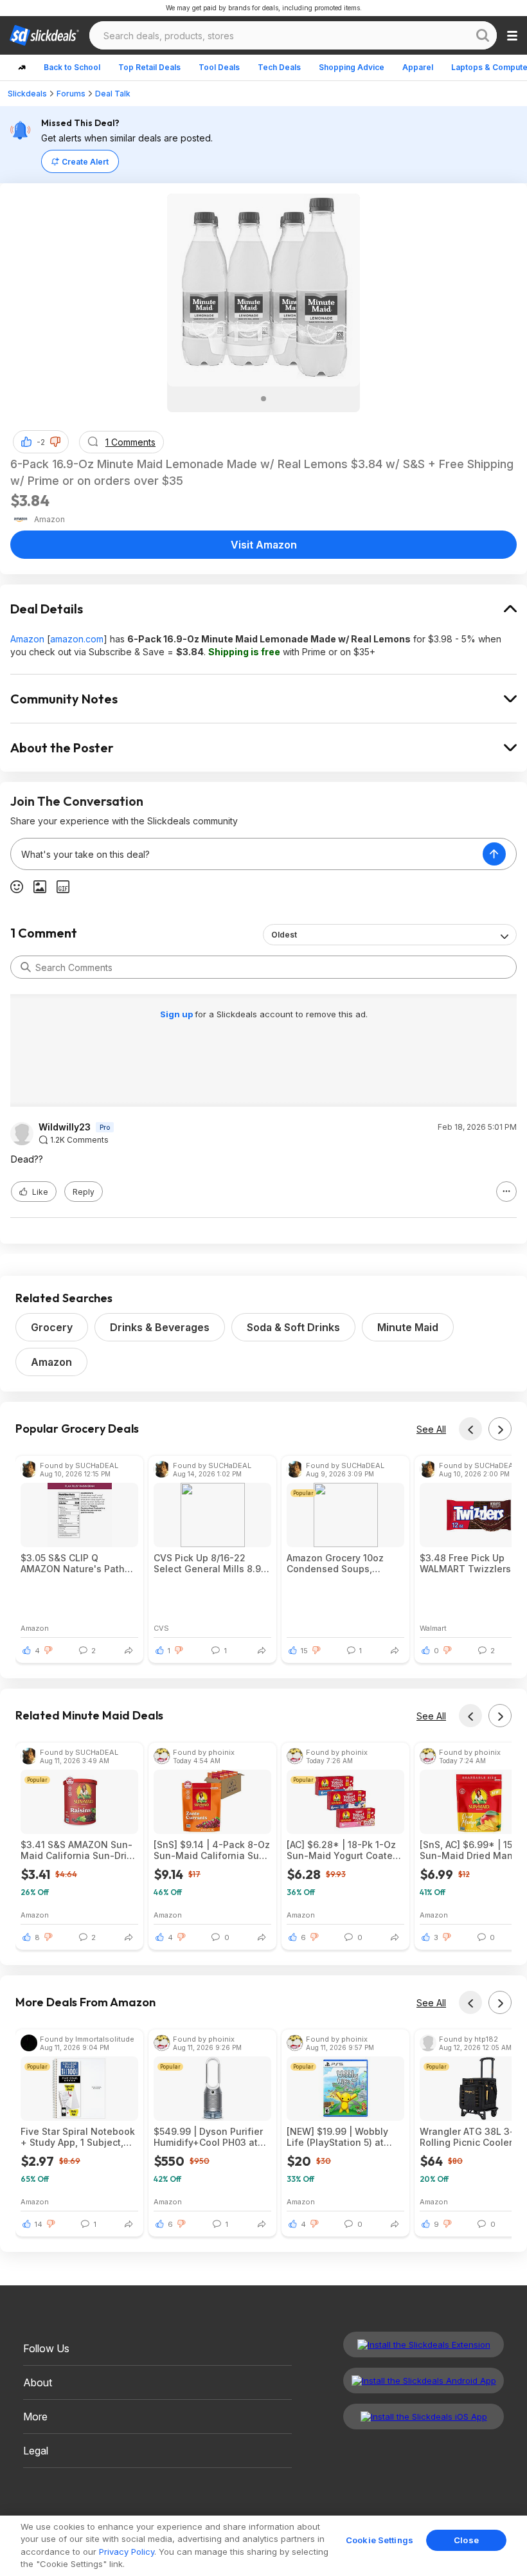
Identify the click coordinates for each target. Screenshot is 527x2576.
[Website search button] (483, 35)
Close (466, 2540)
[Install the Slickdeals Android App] (424, 2381)
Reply (84, 1192)
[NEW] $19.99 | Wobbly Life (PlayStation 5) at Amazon (337, 2137)
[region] (263, 2546)
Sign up (177, 1014)
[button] (55, 442)
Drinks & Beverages (160, 1327)
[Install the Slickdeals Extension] (424, 2345)
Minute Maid (408, 1327)
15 (304, 1651)
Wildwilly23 (65, 1127)
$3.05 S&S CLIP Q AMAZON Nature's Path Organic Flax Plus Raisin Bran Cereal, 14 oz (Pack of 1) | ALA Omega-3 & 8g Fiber (77, 1563)
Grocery (52, 1327)
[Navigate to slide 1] (263, 399)
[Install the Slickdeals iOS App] (424, 2417)
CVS (161, 1628)
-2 (41, 442)
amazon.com (77, 639)
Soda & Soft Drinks (293, 1327)
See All (431, 1429)
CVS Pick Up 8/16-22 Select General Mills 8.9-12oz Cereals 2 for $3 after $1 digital (210, 1563)
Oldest (284, 935)
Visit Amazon (264, 545)
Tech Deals (279, 67)
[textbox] (247, 854)
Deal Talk (113, 94)
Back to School (72, 67)
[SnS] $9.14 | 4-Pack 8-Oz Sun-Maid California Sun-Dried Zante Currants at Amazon (212, 1850)
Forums (71, 94)
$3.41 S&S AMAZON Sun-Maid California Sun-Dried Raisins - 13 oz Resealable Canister (79, 1850)
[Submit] (26, 967)
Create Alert (85, 162)
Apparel (418, 67)
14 (39, 2224)
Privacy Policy (127, 2552)
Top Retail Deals (149, 67)
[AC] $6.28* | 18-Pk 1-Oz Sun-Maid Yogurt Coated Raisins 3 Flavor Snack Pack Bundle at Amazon (343, 1850)
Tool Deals (219, 67)
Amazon (27, 639)
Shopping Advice (352, 67)
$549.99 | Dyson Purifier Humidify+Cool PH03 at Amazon (208, 2137)
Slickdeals (27, 94)
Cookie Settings (380, 2540)
